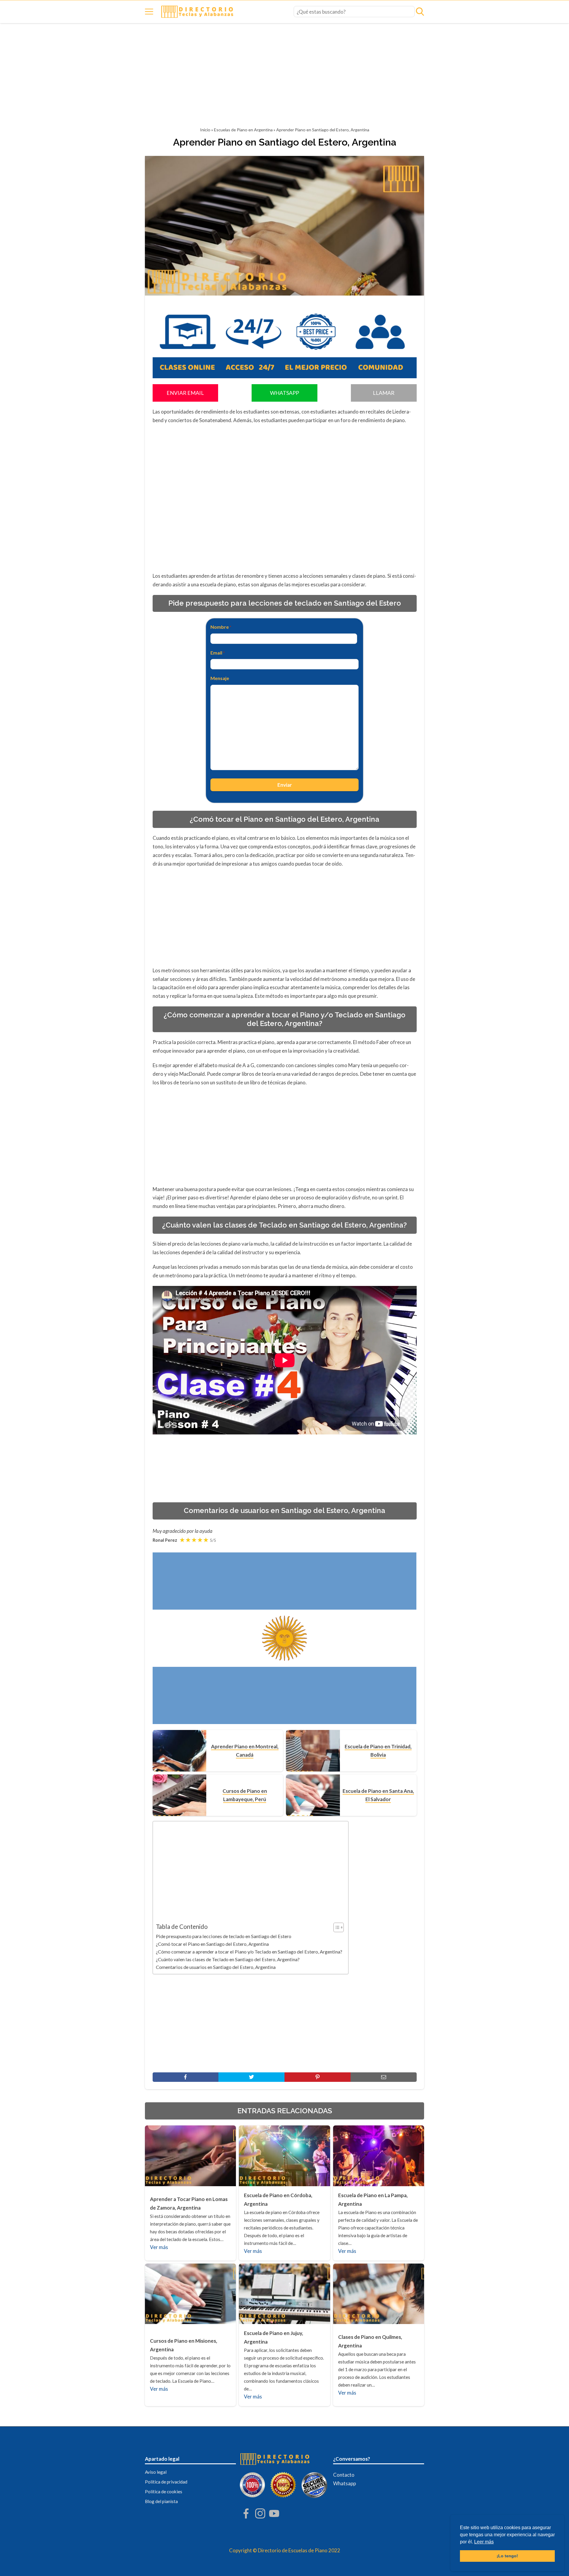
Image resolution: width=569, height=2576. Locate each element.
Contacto (344, 2475)
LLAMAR (384, 393)
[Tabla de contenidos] (339, 1927)
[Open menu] (149, 12)
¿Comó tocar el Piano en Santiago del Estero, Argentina (212, 1944)
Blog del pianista (161, 2501)
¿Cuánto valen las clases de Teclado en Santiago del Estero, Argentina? (228, 1959)
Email (218, 653)
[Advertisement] (284, 77)
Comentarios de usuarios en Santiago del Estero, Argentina (216, 1967)
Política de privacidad (166, 2482)
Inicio (205, 130)
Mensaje (220, 678)
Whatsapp (345, 2483)
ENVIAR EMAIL (185, 393)
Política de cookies (164, 2492)
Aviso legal (156, 2472)
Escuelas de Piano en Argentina (243, 130)
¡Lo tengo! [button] (507, 2556)
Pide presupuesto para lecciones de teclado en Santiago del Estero (224, 1936)
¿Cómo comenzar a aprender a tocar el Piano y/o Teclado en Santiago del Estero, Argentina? (249, 1952)
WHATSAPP (284, 393)
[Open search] (420, 12)
